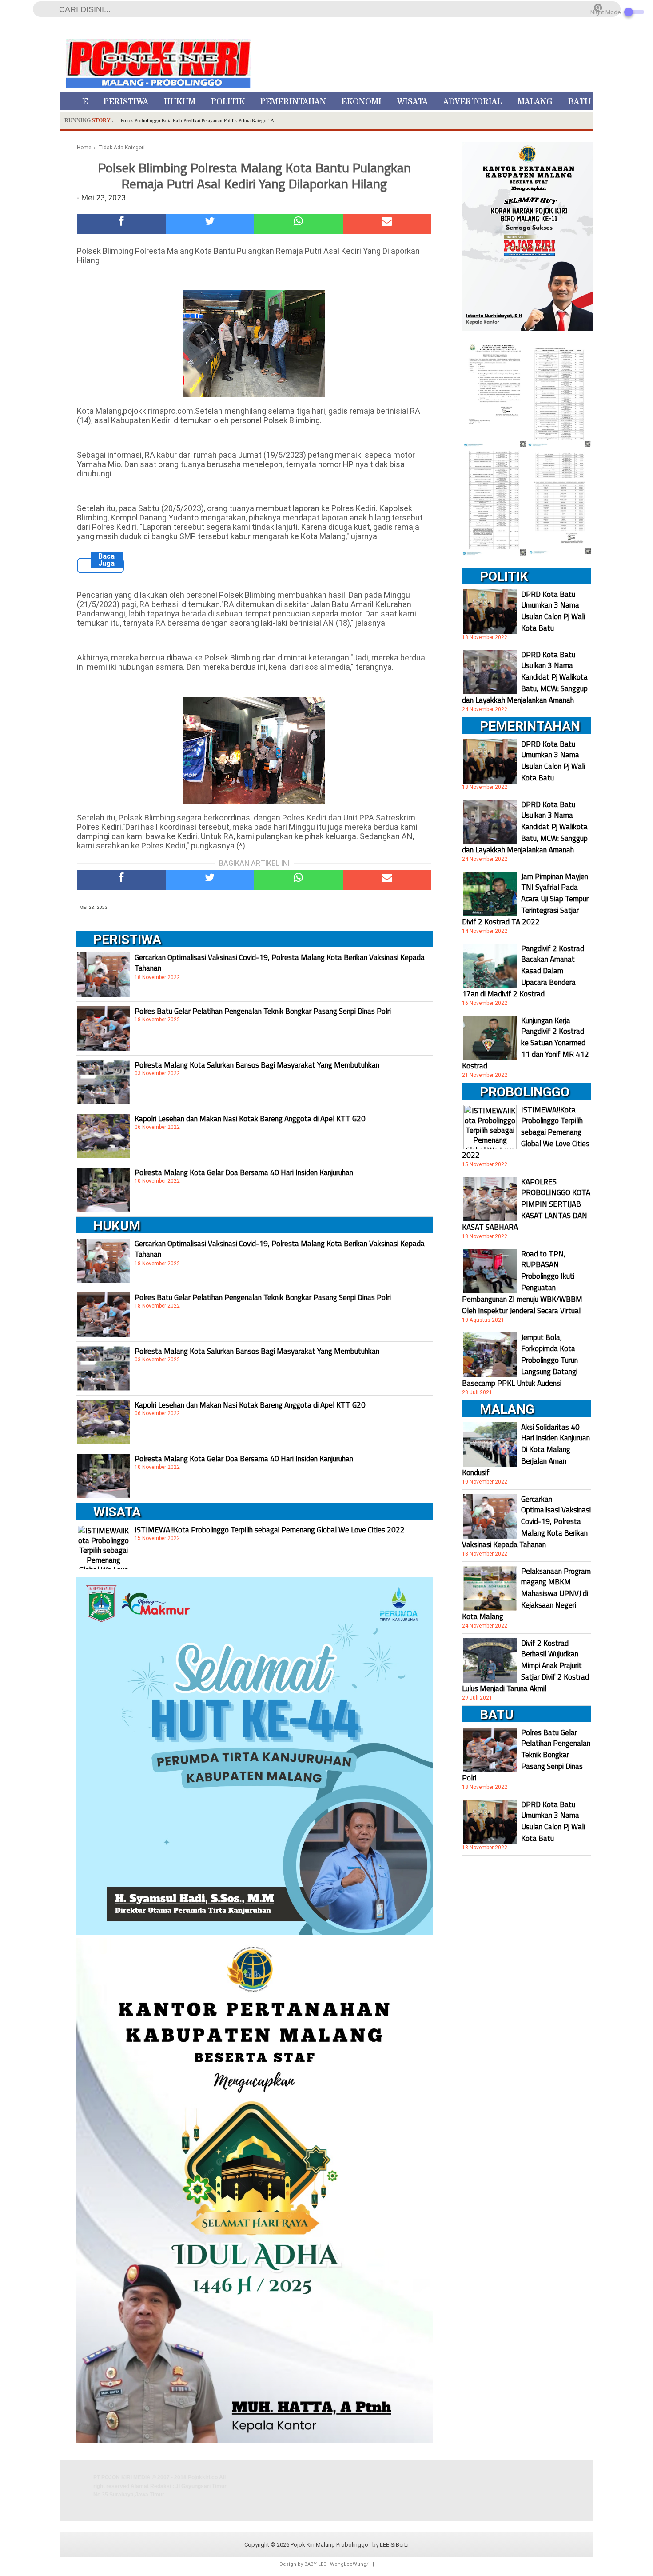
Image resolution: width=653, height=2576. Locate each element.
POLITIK (228, 102)
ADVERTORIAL (473, 102)
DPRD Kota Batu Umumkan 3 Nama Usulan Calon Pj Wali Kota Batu (553, 611)
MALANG (535, 102)
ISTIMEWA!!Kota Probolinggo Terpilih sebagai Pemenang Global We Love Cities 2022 (270, 1530)
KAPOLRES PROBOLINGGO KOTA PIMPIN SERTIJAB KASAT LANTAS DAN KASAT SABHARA (526, 1204)
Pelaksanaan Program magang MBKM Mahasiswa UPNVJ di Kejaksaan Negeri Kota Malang (526, 1594)
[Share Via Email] (387, 224)
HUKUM (180, 102)
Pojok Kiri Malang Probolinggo (329, 2545)
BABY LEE (315, 2564)
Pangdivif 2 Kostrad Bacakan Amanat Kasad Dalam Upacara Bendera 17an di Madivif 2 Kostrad (523, 971)
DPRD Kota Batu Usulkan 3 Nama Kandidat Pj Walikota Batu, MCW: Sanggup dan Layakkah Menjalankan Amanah (525, 677)
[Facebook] (121, 224)
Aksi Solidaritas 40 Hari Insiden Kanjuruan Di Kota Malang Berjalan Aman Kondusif (526, 1450)
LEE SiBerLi (394, 2545)
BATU (579, 102)
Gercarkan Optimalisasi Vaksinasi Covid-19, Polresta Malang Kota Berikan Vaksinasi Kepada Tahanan (280, 963)
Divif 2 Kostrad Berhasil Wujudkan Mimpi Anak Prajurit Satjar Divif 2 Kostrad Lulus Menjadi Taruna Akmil (526, 1666)
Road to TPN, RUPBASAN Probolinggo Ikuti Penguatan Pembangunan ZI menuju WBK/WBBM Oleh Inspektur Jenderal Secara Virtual (522, 1282)
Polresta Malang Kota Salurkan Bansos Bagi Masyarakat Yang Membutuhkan (257, 1065)
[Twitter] (210, 224)
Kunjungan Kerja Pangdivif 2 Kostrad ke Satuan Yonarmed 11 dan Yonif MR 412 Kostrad (526, 1043)
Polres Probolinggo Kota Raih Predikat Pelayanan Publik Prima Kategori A (197, 120)
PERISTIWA (126, 102)
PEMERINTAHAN (293, 102)
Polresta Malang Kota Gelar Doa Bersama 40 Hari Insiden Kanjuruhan (244, 1172)
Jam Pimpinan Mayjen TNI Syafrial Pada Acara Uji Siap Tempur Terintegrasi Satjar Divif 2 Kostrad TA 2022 (525, 899)
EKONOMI (362, 102)
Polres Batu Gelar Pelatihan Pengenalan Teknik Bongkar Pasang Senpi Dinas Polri (263, 1011)
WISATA (412, 102)
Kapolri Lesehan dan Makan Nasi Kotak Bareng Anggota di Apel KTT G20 (250, 1119)
